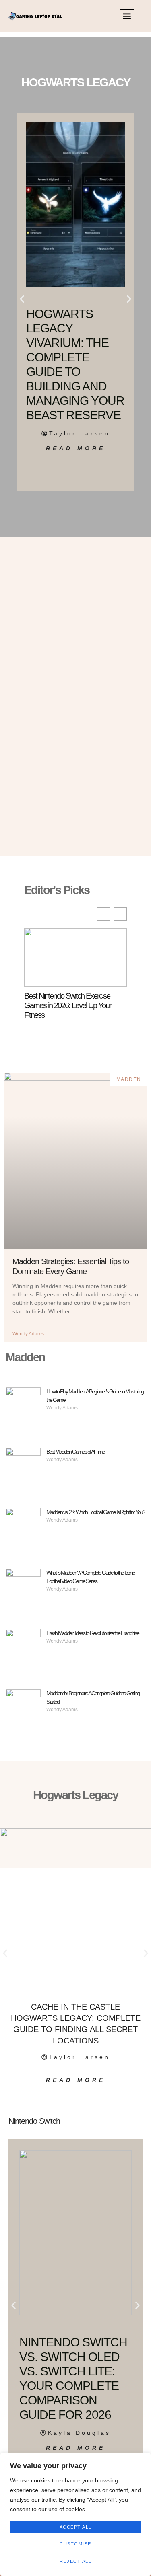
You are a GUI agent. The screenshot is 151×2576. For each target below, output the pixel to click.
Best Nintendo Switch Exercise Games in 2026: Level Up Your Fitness (68, 1005)
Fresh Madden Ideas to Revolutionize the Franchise (93, 1633)
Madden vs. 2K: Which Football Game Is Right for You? (96, 1512)
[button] (127, 16)
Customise (75, 2544)
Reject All (75, 2561)
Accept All (76, 2527)
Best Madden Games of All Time (75, 1452)
